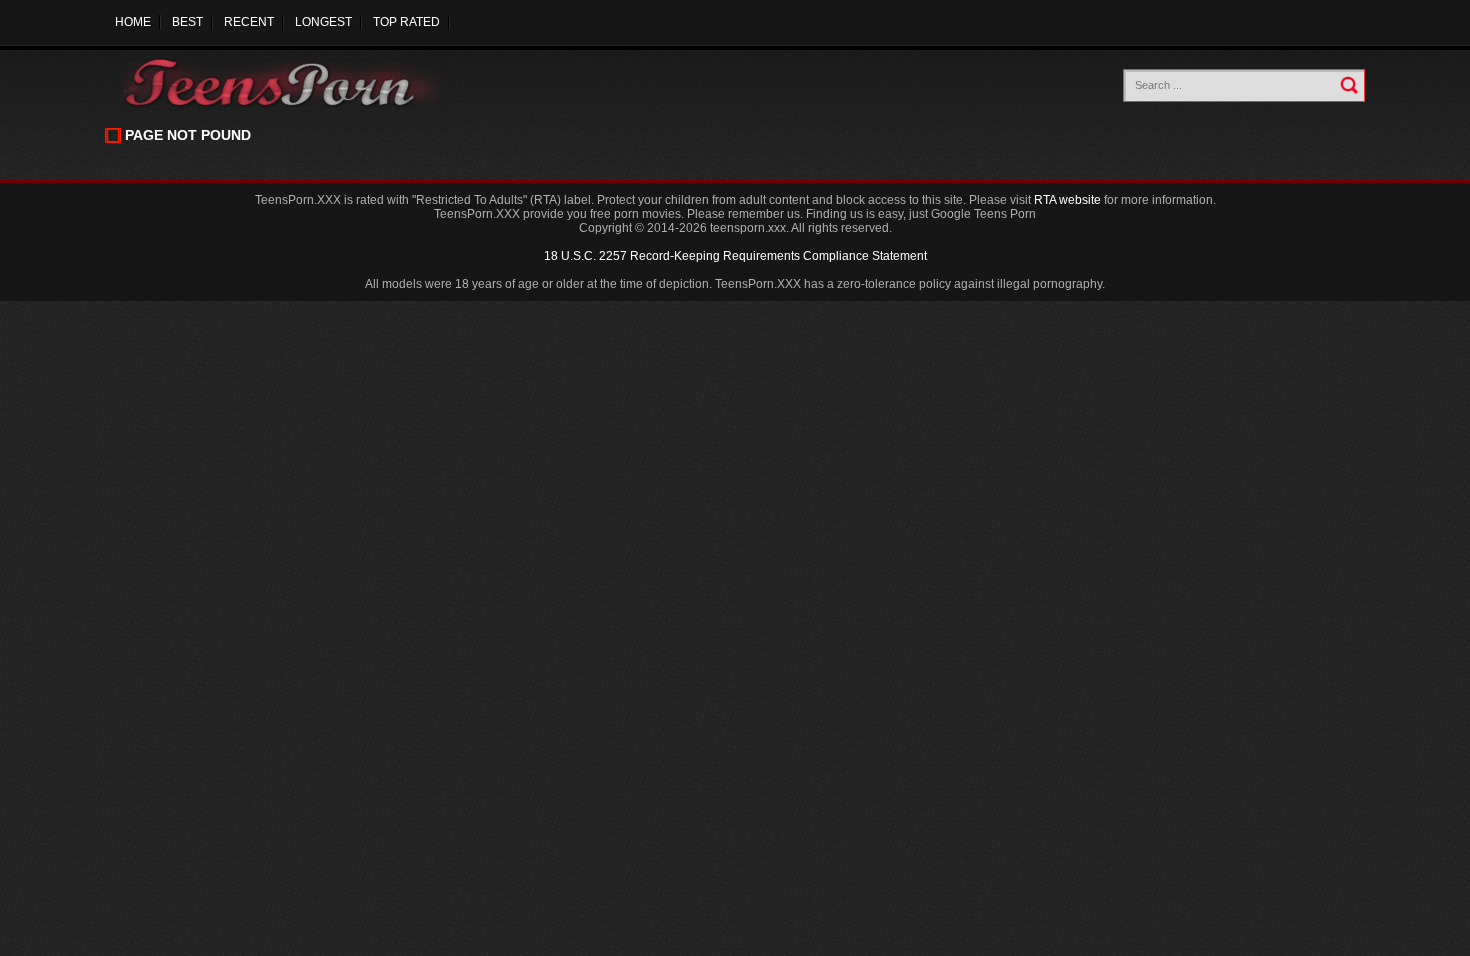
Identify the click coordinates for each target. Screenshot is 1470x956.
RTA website (1067, 200)
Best (187, 22)
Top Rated (406, 22)
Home (133, 22)
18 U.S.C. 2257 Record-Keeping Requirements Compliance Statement (735, 256)
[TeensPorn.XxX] (284, 82)
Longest (323, 22)
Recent (249, 22)
